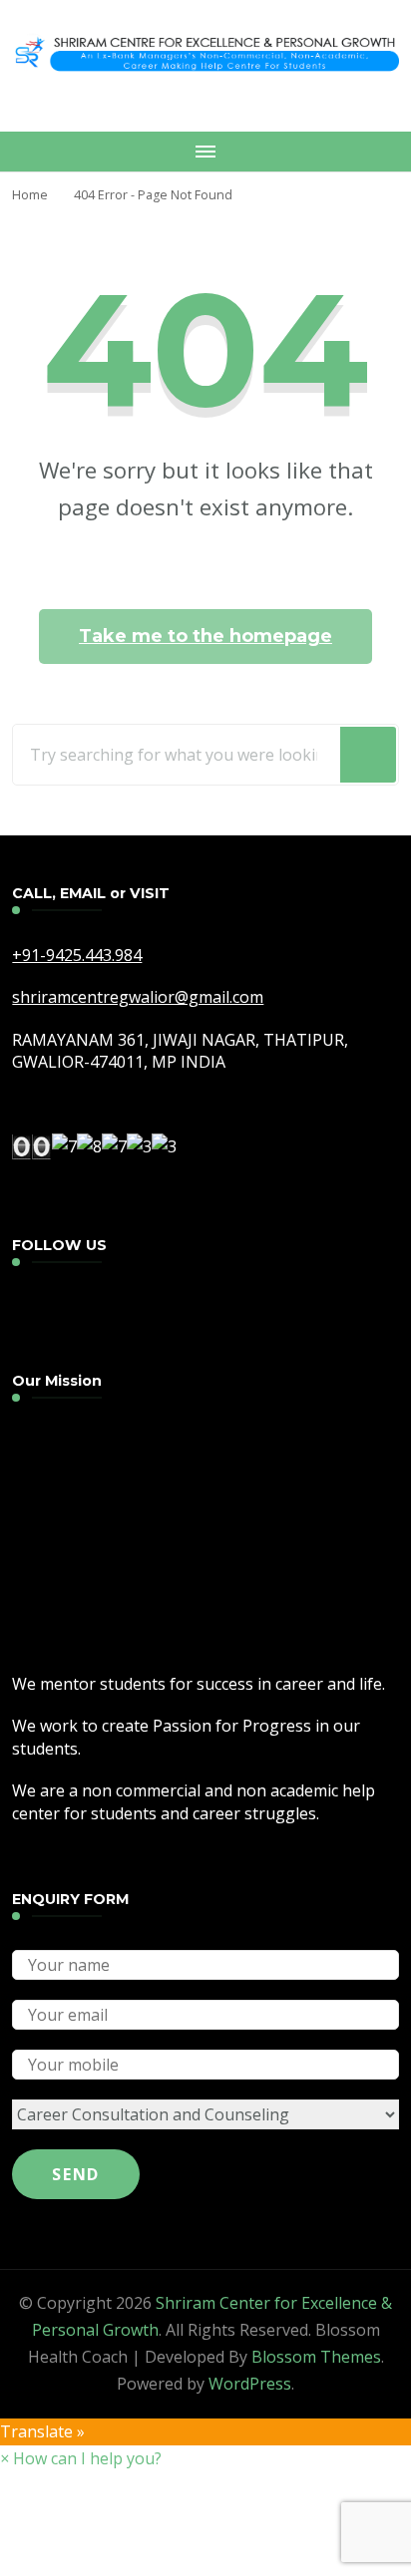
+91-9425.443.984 (77, 955)
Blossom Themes (316, 2357)
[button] (81, 2458)
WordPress (250, 2384)
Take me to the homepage (205, 636)
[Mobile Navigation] (205, 152)
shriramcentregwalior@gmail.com (138, 997)
